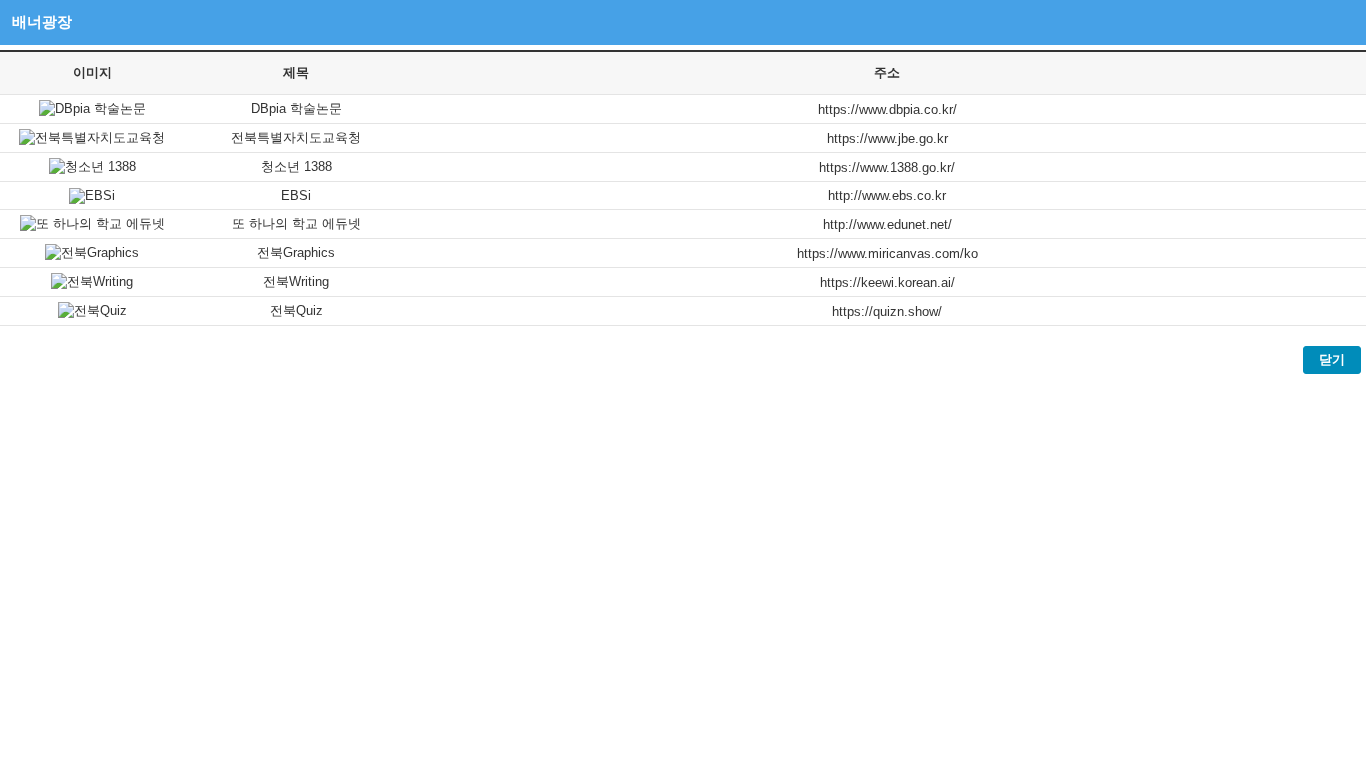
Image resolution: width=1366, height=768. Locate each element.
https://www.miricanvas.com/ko (887, 253)
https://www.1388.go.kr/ (887, 167)
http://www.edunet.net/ (887, 224)
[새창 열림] (92, 108)
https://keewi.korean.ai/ (887, 282)
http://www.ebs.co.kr (887, 195)
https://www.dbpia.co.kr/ (887, 109)
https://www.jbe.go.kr (887, 138)
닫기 (1332, 359)
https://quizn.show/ (887, 311)
